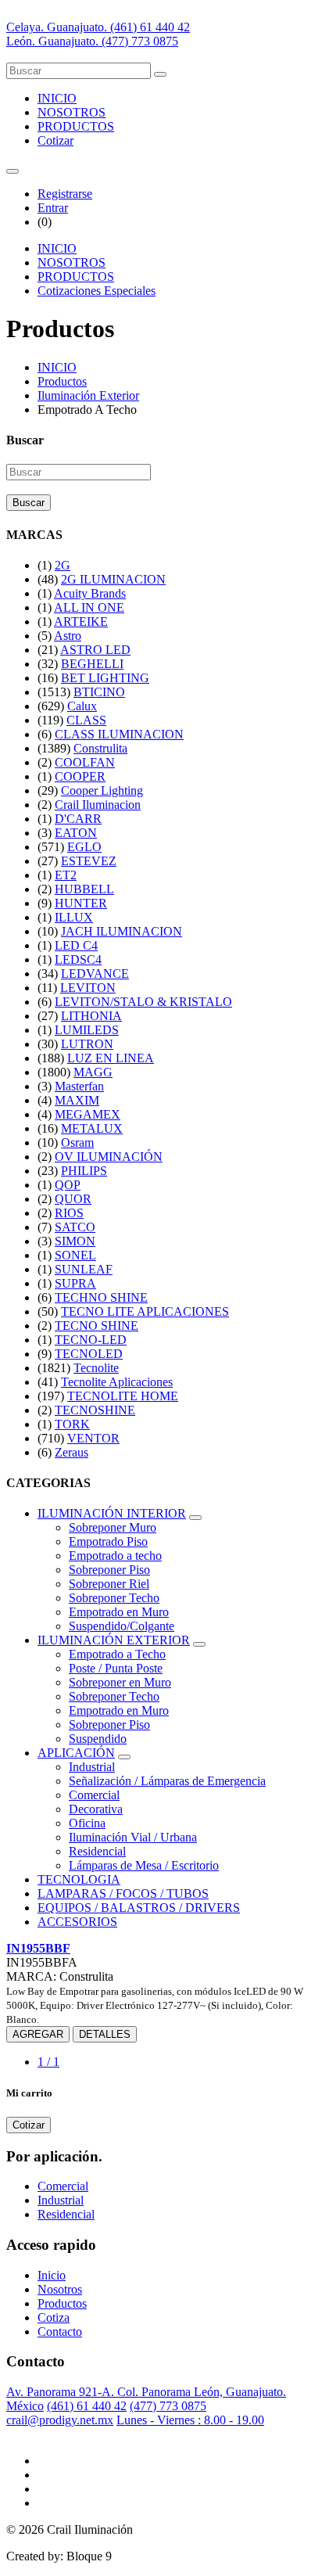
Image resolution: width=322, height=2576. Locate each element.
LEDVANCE (95, 974)
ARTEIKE (81, 622)
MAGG (93, 1072)
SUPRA (75, 1283)
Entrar (53, 208)
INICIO (57, 98)
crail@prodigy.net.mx (60, 2420)
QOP (68, 1185)
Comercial (94, 1795)
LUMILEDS (87, 1030)
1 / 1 (48, 2062)
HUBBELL (84, 889)
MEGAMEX (88, 1114)
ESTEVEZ (89, 861)
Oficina (87, 1823)
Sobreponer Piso (109, 1570)
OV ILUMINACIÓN (109, 1157)
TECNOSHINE (95, 1410)
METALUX (92, 1128)
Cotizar (55, 140)
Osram (77, 1142)
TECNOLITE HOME (123, 1396)
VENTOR (93, 1438)
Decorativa (96, 1809)
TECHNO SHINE (101, 1297)
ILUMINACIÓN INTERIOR (112, 1513)
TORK (72, 1424)
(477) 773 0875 (168, 2406)
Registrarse (65, 194)
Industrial (92, 1767)
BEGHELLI (92, 664)
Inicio (52, 2275)
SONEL (75, 1255)
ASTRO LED (95, 650)
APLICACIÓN (76, 1753)
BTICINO (99, 692)
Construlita (100, 748)
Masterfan (79, 1086)
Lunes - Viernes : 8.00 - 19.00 (190, 2420)
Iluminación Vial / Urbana (133, 1837)
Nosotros (60, 2289)
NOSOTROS (72, 112)
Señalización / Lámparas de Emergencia (167, 1781)
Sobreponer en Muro (120, 1682)
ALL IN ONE (89, 607)
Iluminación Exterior (88, 395)
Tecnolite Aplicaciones (117, 1382)
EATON (76, 833)
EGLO (84, 847)
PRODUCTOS (76, 126)
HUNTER (81, 903)
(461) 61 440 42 (87, 2406)
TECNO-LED (91, 1340)
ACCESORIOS (77, 1922)
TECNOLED (89, 1354)
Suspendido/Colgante (122, 1626)
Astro (68, 636)
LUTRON (87, 1044)
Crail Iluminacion (98, 805)
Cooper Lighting (102, 790)
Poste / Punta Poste (116, 1668)
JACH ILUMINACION (122, 931)
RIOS (69, 1213)
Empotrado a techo (115, 1556)
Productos (62, 381)
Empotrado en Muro (119, 1612)
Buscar (29, 503)
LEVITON (88, 988)
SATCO (75, 1227)
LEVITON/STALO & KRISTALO (143, 1002)
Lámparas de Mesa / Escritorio (144, 1865)
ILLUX (74, 917)
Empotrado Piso (108, 1541)
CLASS (86, 720)
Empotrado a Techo (117, 1654)
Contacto (60, 2332)
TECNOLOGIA (79, 1879)
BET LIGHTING (105, 678)
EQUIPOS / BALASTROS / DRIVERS (139, 1908)
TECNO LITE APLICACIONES (145, 1311)
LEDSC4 (78, 959)
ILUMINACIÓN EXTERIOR (114, 1640)
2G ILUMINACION (113, 579)
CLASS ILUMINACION (119, 734)
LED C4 (76, 945)
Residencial (97, 1851)
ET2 (66, 875)
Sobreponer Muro (113, 1527)
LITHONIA (91, 1016)
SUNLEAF (84, 1269)
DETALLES (105, 2034)
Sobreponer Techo (114, 1598)
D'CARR (78, 819)
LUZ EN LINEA (111, 1058)
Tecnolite (96, 1368)
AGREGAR (38, 2034)
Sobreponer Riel (109, 1584)
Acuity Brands (90, 593)
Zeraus (72, 1452)
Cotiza (54, 2317)
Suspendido (98, 1739)
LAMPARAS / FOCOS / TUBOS (123, 1893)
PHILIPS (84, 1171)
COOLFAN (85, 762)
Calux (82, 706)
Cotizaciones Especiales (97, 291)
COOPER (80, 776)
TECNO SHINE (97, 1326)
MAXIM (77, 1100)
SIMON (75, 1241)
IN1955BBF (38, 1948)
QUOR (73, 1199)
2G (63, 565)
